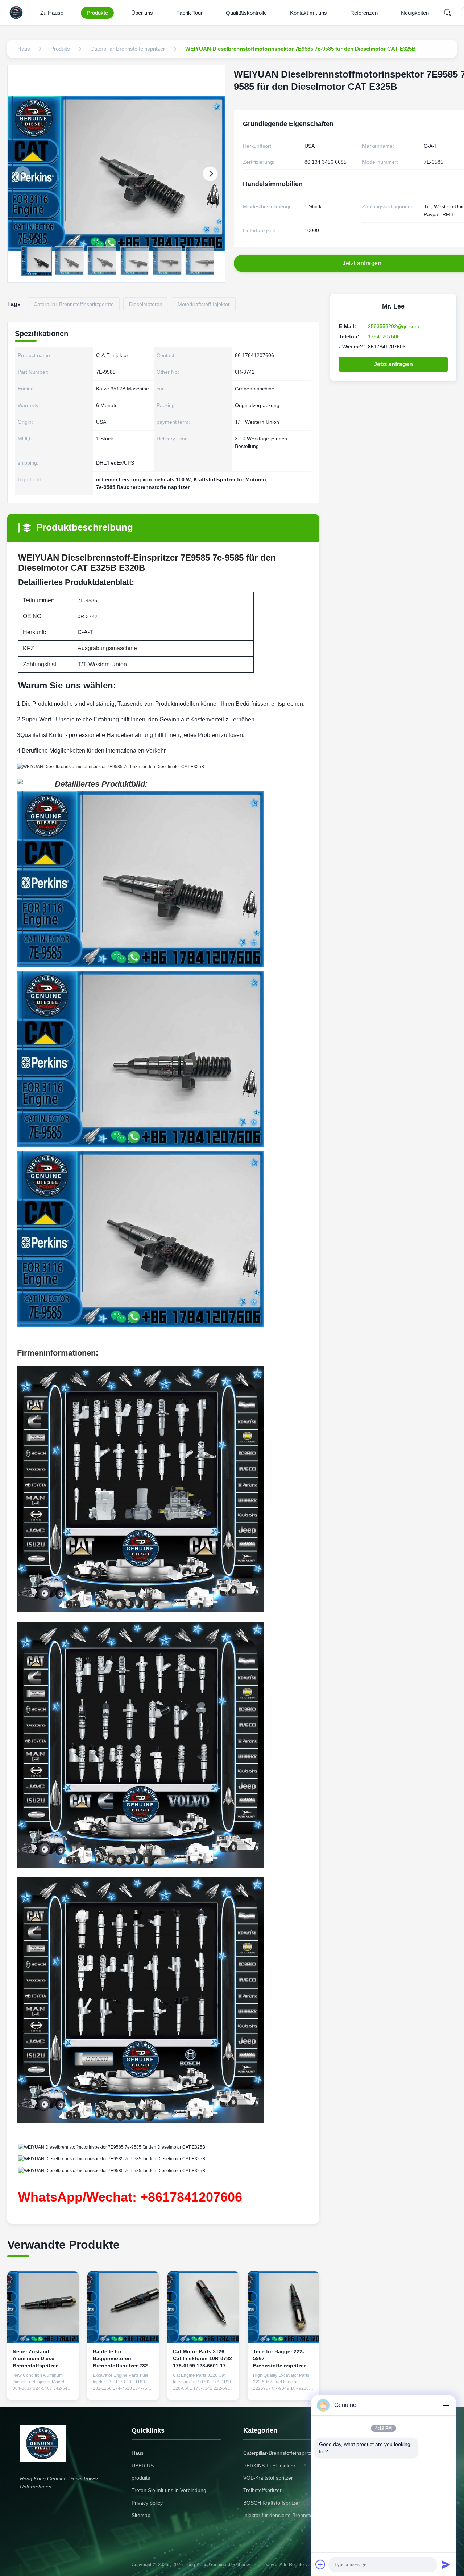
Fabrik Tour (189, 13)
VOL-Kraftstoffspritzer (268, 2478)
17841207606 (384, 336)
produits (141, 2478)
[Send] (446, 2564)
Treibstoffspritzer (262, 2490)
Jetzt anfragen (393, 364)
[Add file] (320, 2564)
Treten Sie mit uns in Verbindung (169, 2490)
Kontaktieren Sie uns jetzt (43, 2386)
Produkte (97, 13)
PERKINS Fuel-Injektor (269, 2466)
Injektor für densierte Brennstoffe (281, 2515)
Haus (138, 2453)
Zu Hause (52, 13)
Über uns (142, 13)
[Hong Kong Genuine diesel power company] (18, 13)
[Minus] (446, 2405)
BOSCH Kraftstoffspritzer (272, 2503)
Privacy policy (147, 2503)
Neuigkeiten (415, 13)
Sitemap (141, 2515)
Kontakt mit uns (308, 13)
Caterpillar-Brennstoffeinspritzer (280, 2453)
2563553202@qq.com (393, 326)
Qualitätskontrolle (246, 13)
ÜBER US (143, 2466)
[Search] (448, 13)
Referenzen (364, 13)
